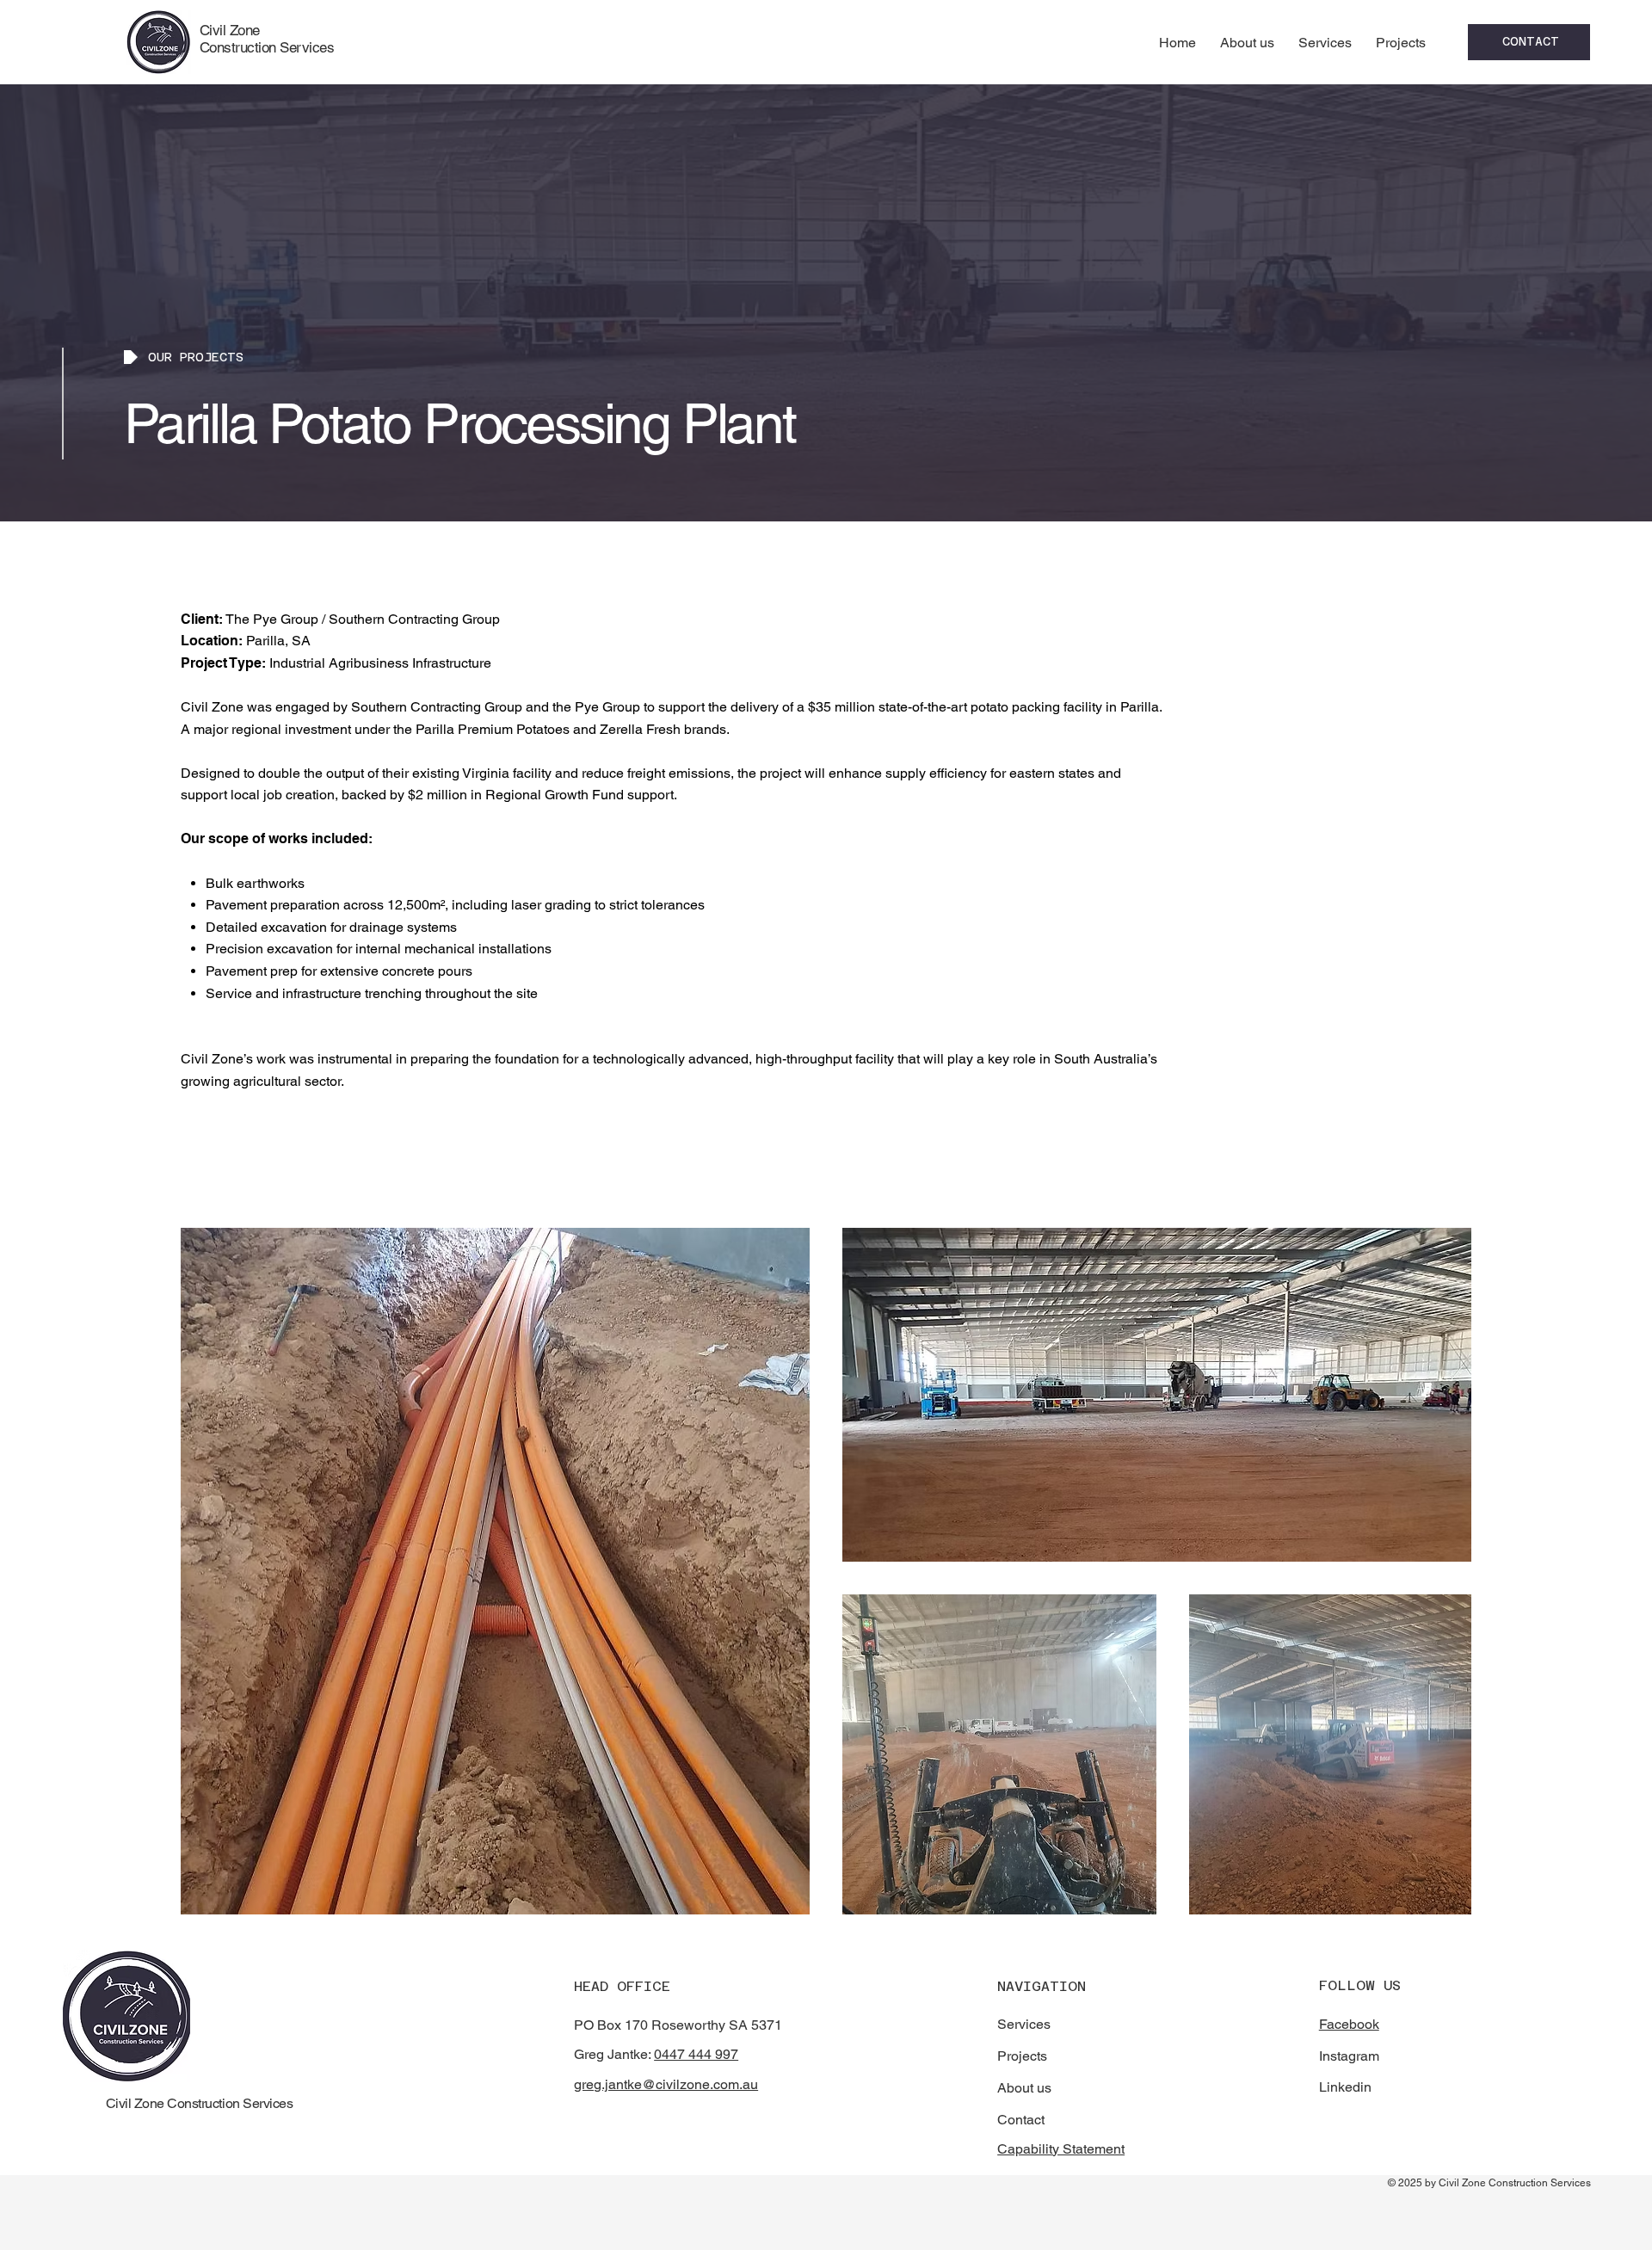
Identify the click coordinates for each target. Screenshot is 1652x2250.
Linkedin (1345, 2087)
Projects (1022, 2056)
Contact (1021, 2120)
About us (1024, 2088)
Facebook (1349, 2024)
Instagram (1349, 2056)
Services (1024, 2024)
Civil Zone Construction (173, 2103)
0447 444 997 (696, 2054)
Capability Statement (1061, 2149)
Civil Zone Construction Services (267, 39)
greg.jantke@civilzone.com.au (666, 2084)
